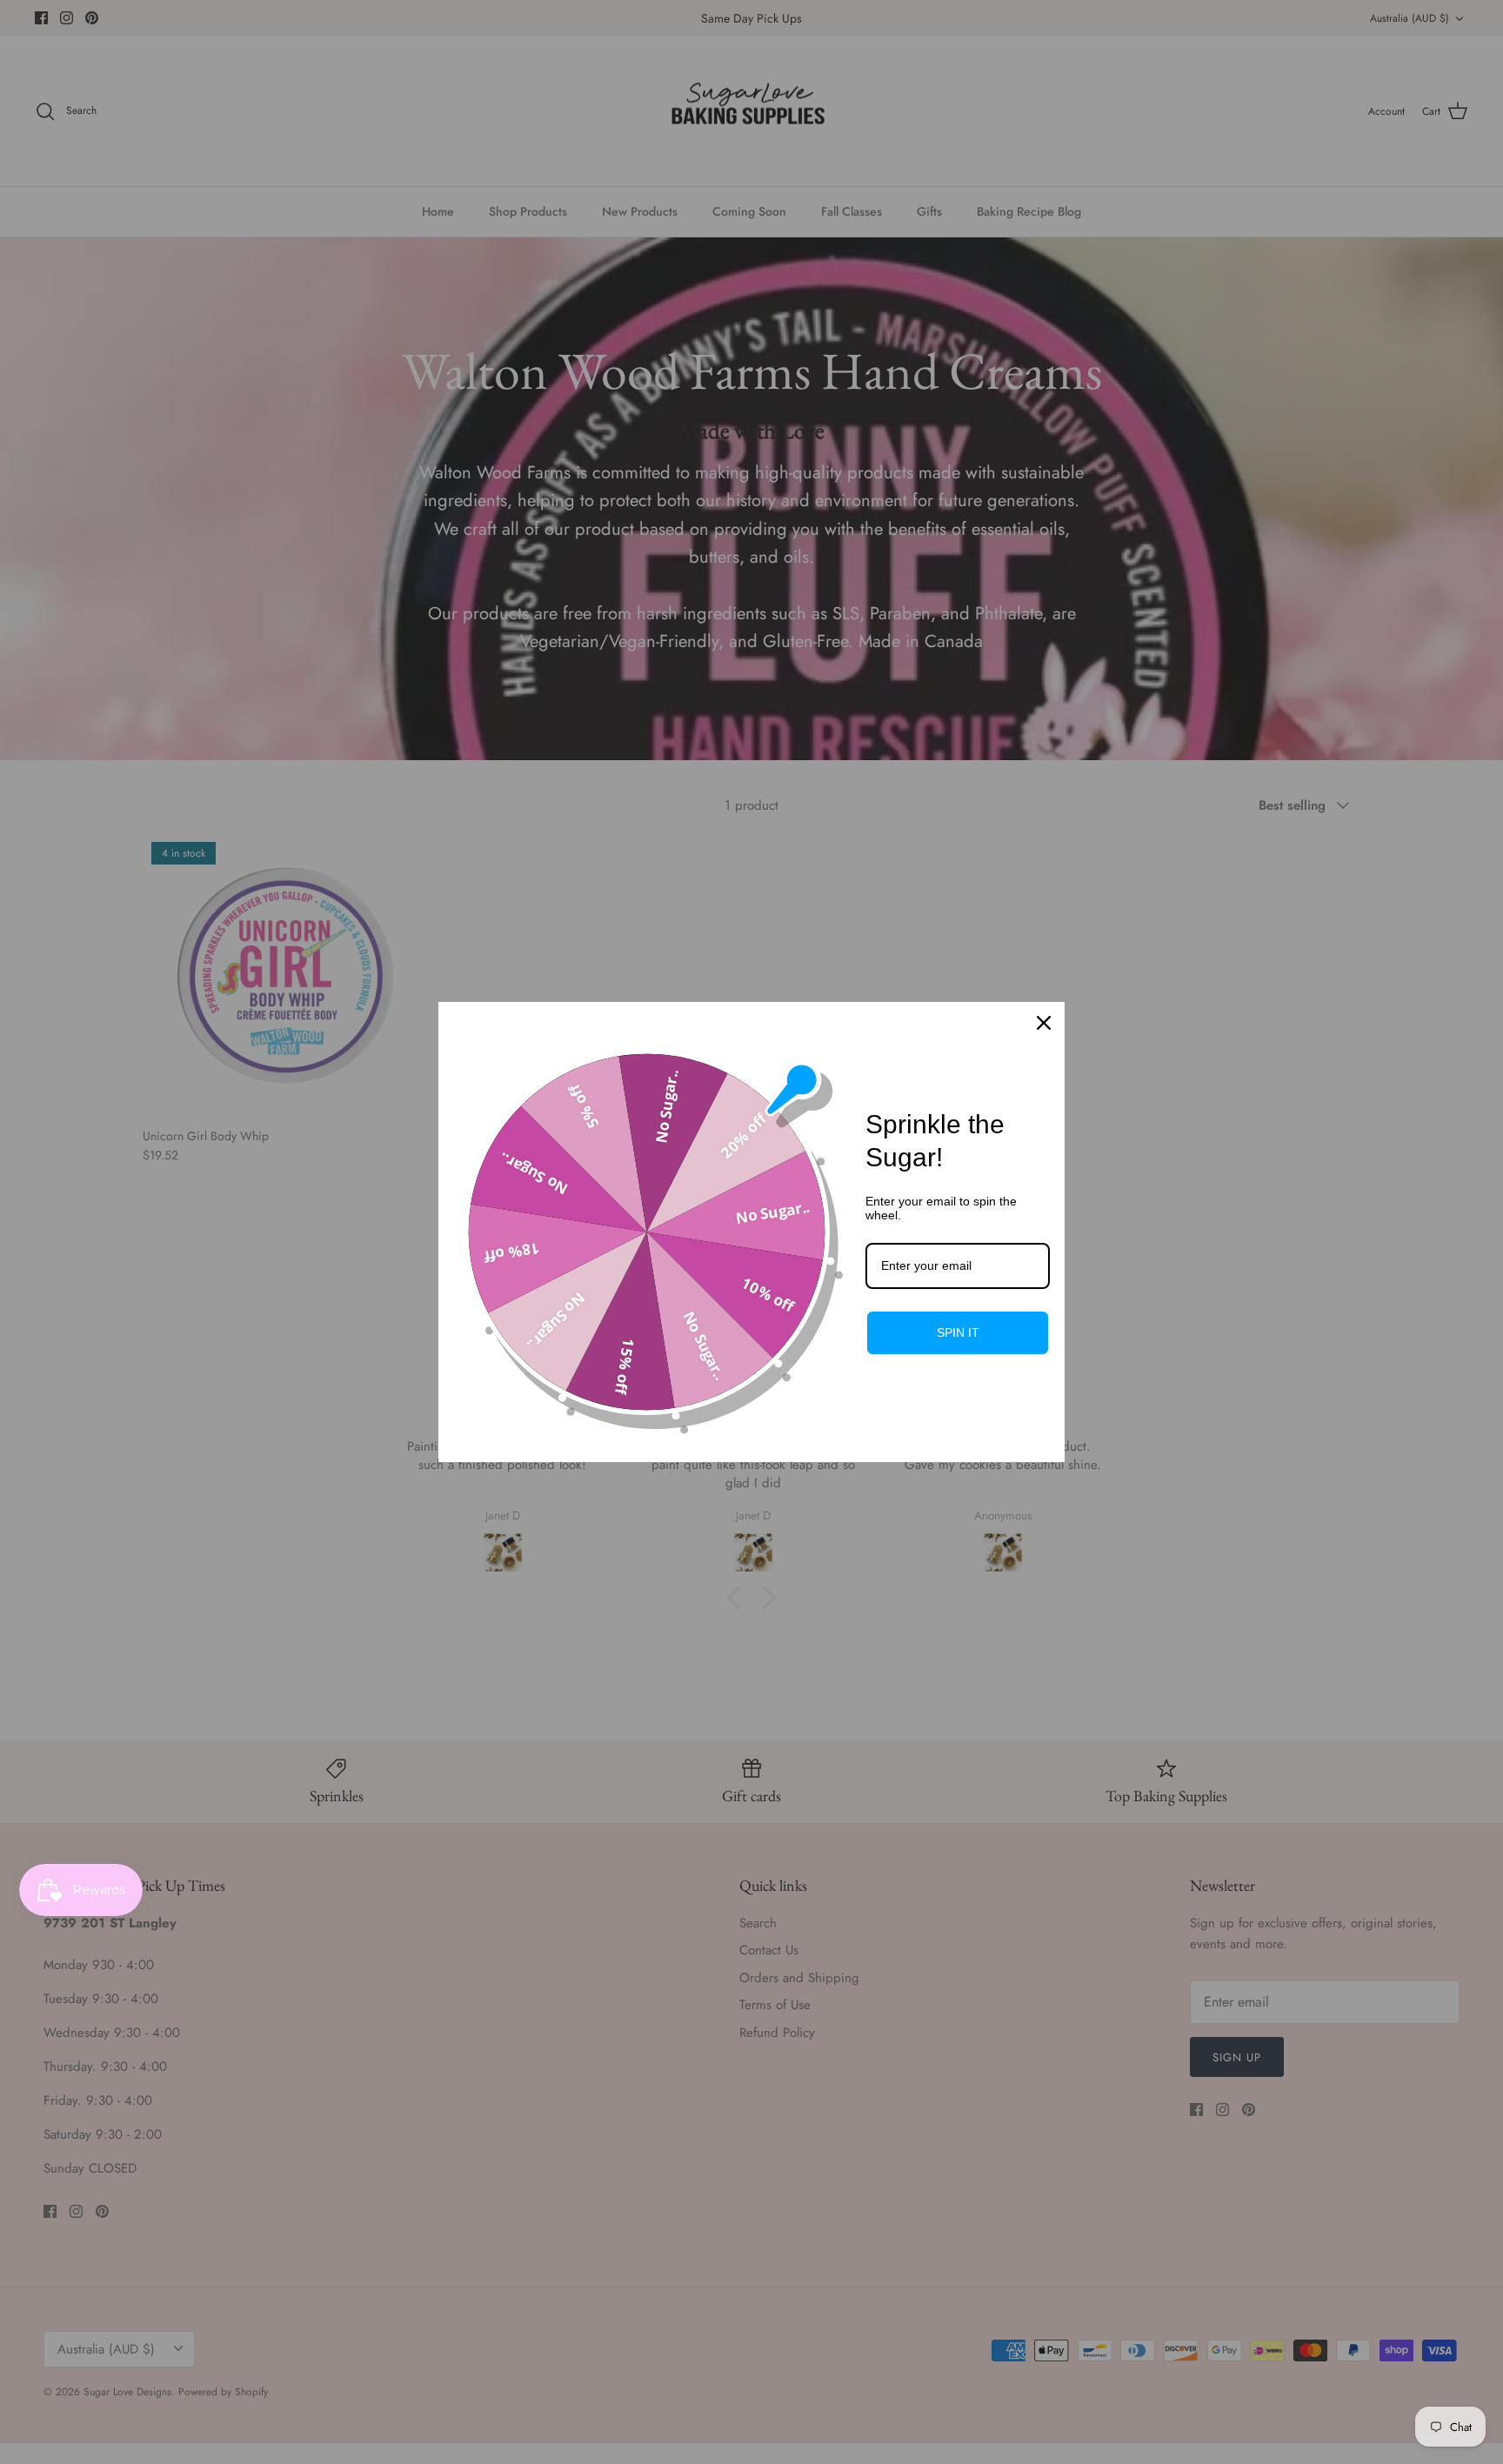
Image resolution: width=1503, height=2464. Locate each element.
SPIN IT (958, 1332)
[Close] (1044, 1023)
